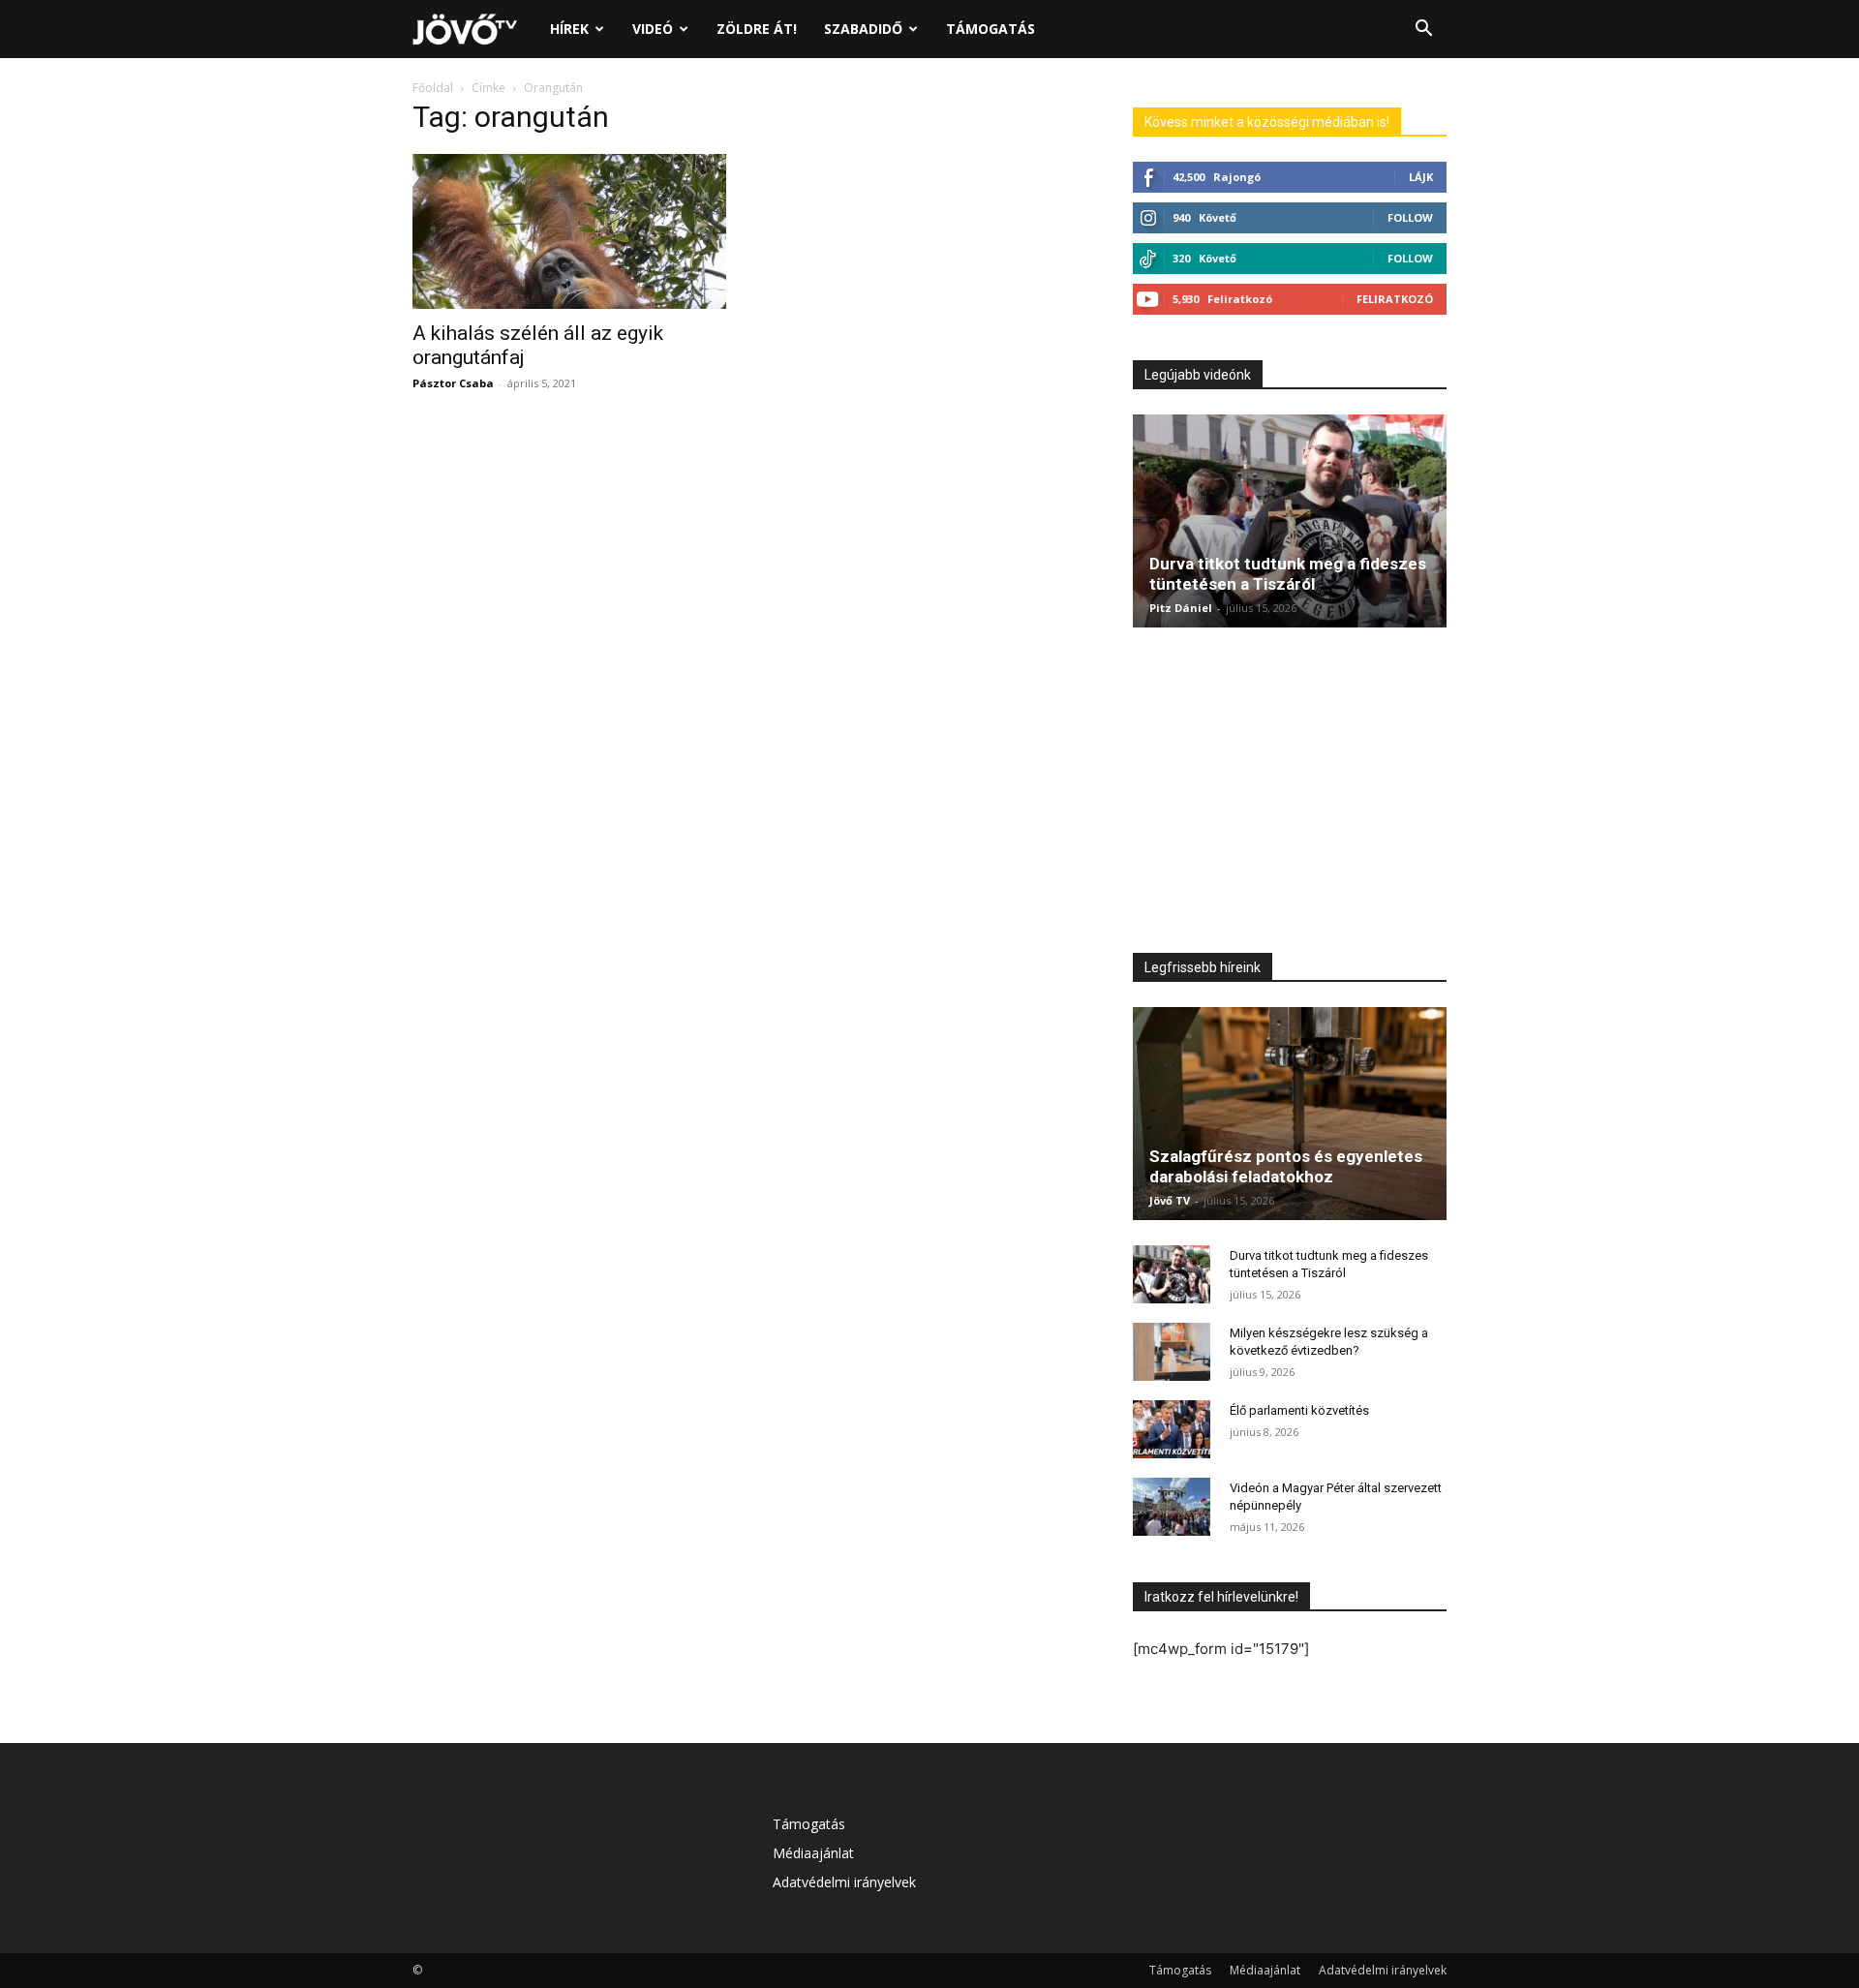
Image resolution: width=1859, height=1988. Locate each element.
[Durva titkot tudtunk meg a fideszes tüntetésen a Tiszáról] (1290, 521)
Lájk (1421, 177)
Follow (1410, 217)
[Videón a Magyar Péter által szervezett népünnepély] (1172, 1507)
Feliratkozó (1395, 299)
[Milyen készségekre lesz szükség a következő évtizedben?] (1172, 1352)
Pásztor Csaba (453, 383)
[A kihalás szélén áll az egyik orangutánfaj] (569, 231)
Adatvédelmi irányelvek (844, 1882)
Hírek (569, 29)
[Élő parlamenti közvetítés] (1172, 1429)
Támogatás (990, 29)
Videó (653, 29)
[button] (1423, 31)
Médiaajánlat (813, 1853)
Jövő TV (1170, 1200)
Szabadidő (863, 29)
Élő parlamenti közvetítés (1299, 1410)
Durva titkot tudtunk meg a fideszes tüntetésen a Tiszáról (1288, 574)
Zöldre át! (757, 29)
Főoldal (433, 88)
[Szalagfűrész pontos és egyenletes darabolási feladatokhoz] (1290, 1114)
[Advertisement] (1290, 795)
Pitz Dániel (1181, 608)
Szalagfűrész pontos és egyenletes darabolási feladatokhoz (1286, 1166)
